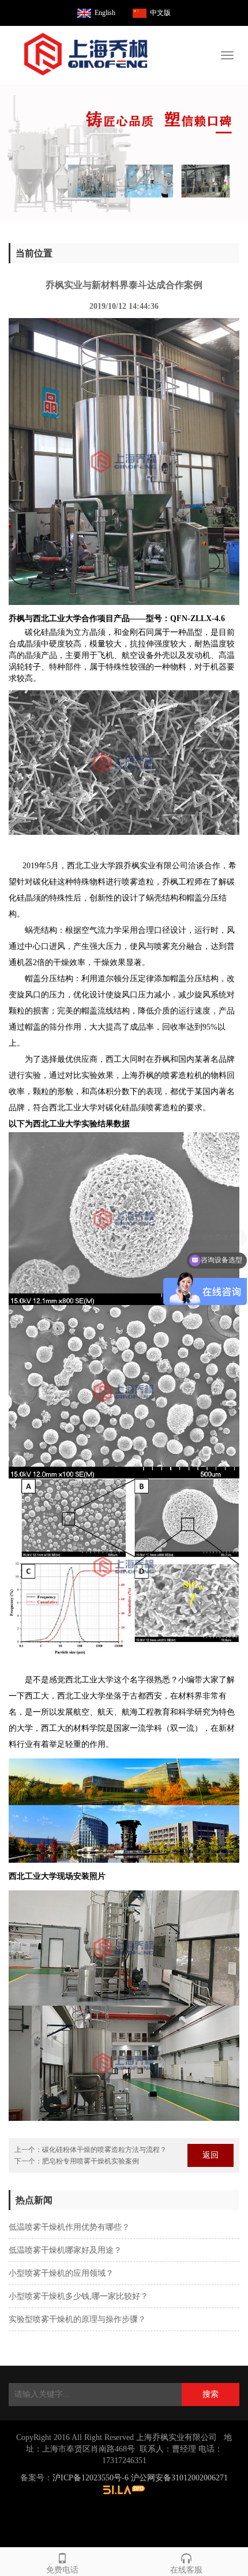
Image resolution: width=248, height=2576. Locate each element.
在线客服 (186, 2570)
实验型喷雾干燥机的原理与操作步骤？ (77, 2319)
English (105, 13)
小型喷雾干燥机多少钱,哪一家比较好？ (78, 2296)
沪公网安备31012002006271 (179, 2478)
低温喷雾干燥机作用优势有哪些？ (69, 2227)
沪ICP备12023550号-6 (91, 2478)
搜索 (211, 2394)
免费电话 (62, 2570)
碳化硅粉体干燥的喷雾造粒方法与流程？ (104, 2150)
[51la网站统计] (124, 2489)
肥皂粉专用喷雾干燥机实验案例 (91, 2161)
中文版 (160, 13)
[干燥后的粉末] (124, 152)
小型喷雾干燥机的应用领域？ (61, 2273)
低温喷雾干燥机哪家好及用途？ (65, 2250)
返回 (211, 2155)
